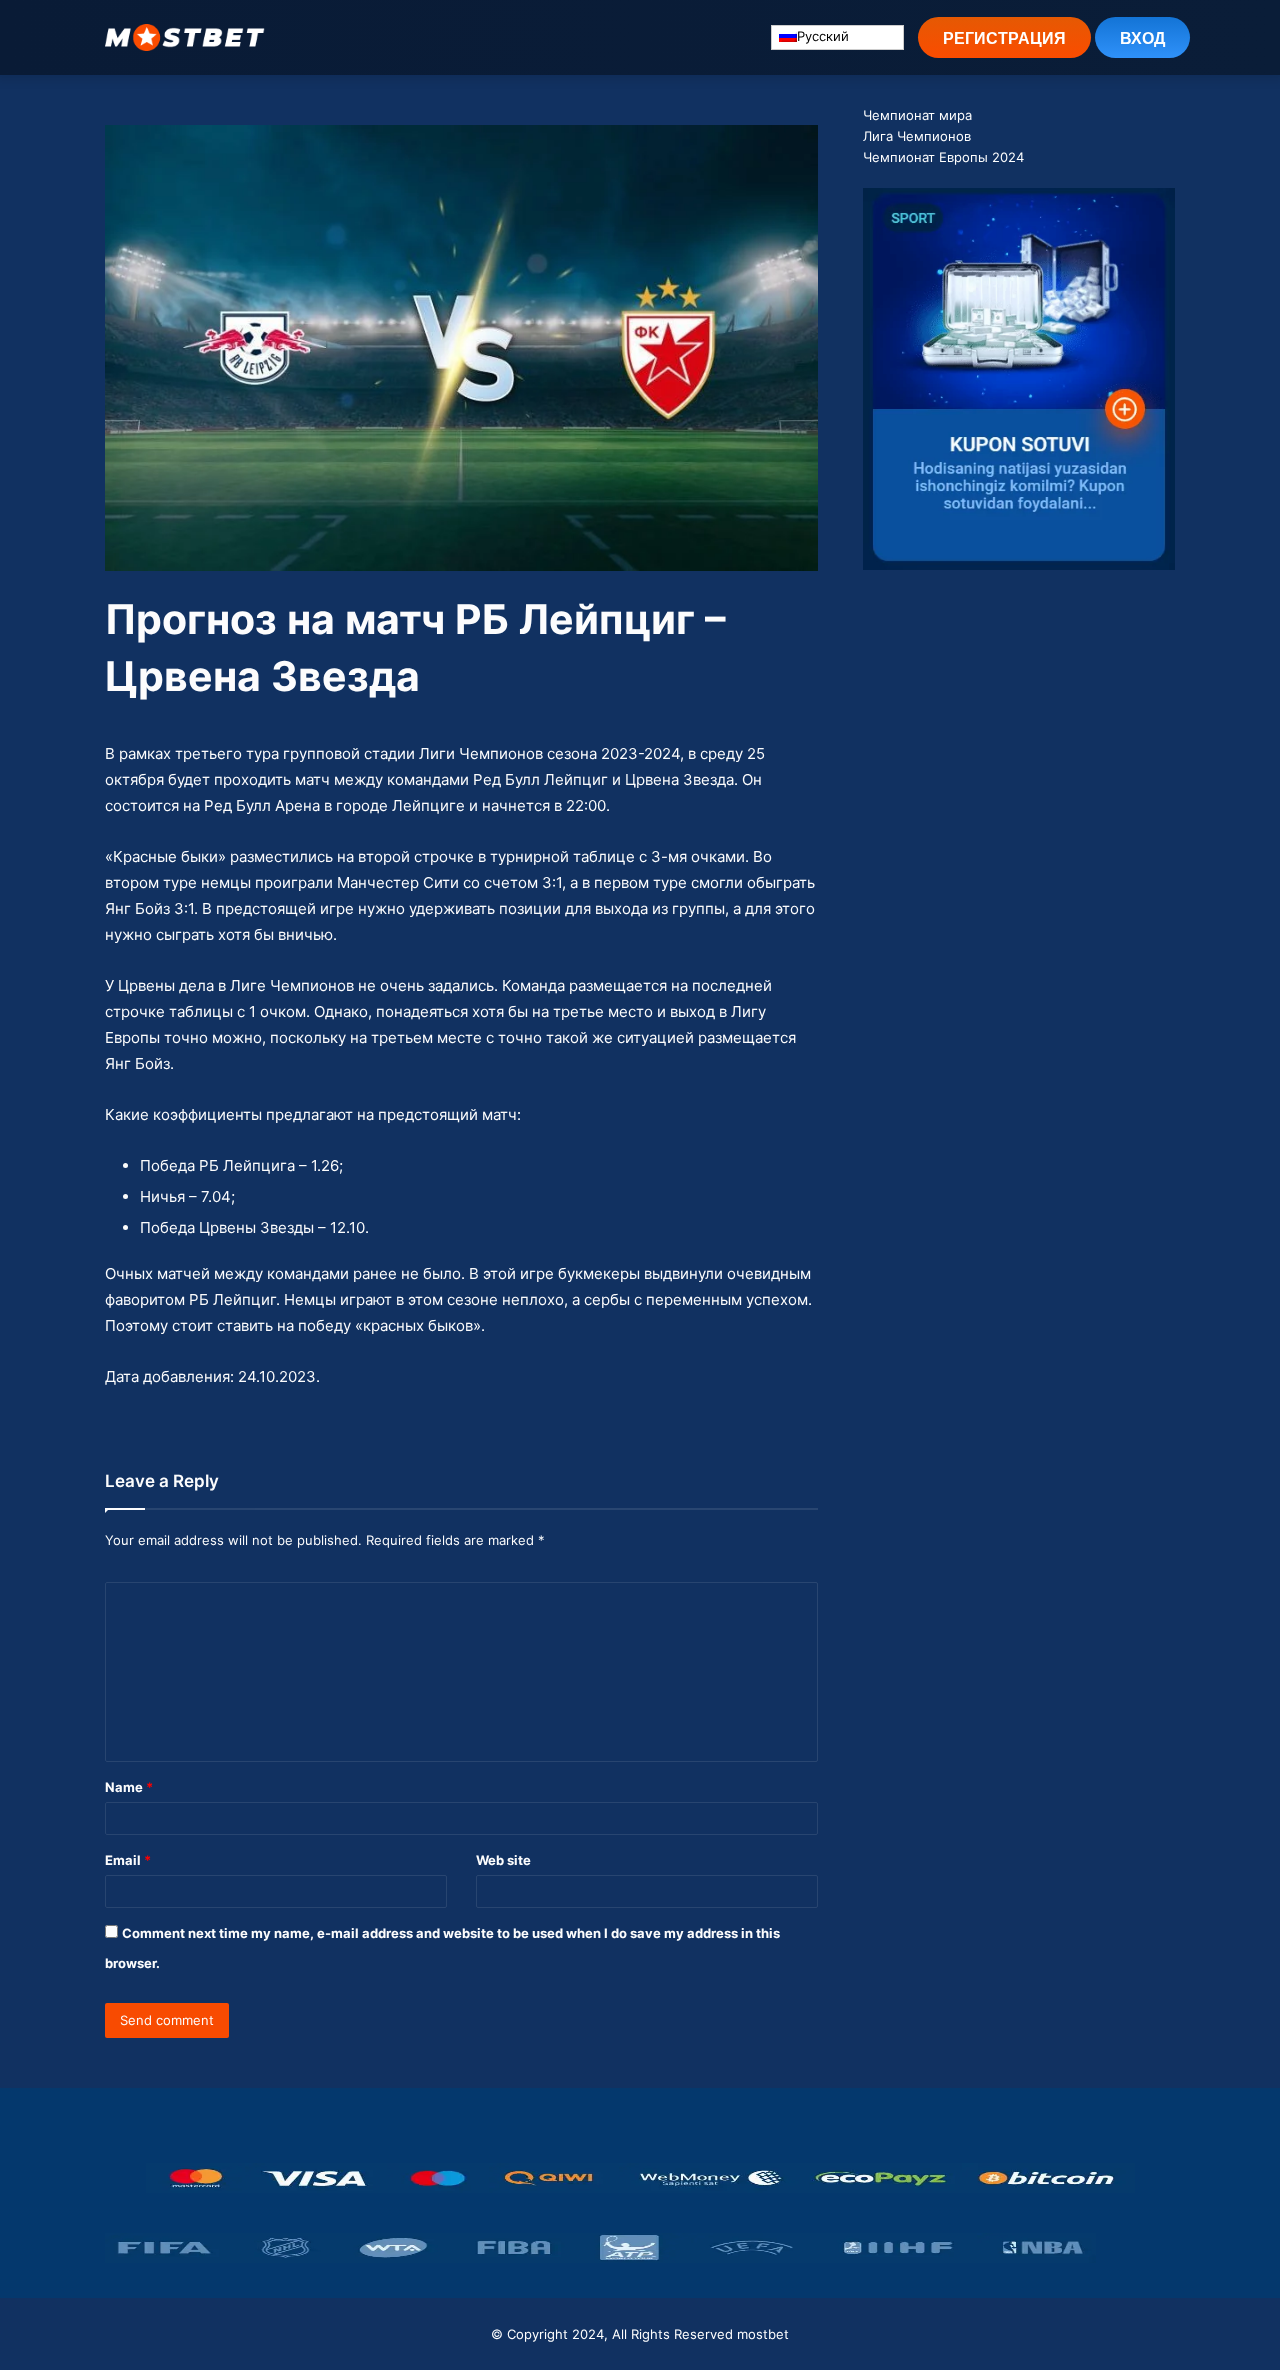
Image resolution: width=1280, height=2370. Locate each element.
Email (128, 1860)
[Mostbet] (185, 37)
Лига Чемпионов (917, 136)
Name (129, 1787)
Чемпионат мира (917, 115)
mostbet (763, 2334)
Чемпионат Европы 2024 (943, 157)
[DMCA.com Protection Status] (1135, 2248)
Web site (503, 1860)
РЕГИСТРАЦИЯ (1004, 37)
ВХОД (1142, 37)
